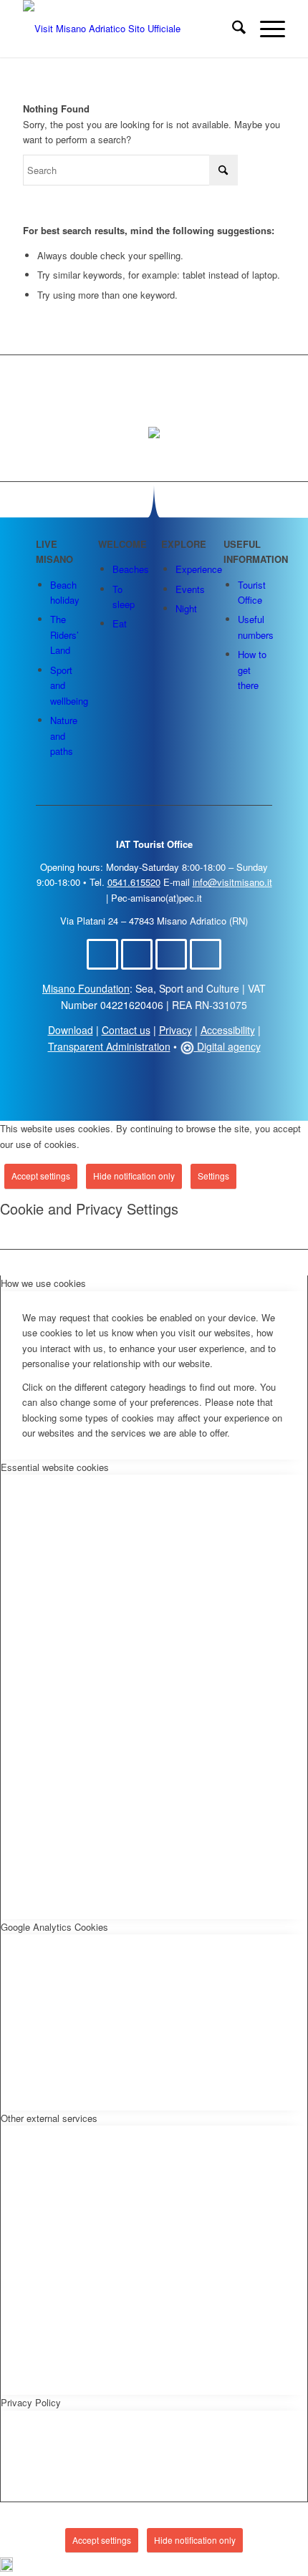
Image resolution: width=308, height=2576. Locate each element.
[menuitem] (232, 29)
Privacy (175, 1030)
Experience (199, 569)
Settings (213, 1176)
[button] (154, 2566)
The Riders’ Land (64, 635)
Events (190, 589)
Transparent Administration (109, 1046)
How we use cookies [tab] (43, 1283)
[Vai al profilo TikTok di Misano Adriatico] (171, 954)
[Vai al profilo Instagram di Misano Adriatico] (137, 954)
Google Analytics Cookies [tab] (54, 1927)
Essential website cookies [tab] (55, 1467)
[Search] (232, 29)
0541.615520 (134, 882)
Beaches (131, 569)
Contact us (126, 1030)
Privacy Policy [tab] (31, 2402)
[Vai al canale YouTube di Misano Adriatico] (206, 954)
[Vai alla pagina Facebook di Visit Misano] (102, 954)
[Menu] (265, 29)
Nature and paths (64, 735)
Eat (120, 623)
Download (71, 1030)
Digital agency (227, 1046)
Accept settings (41, 1176)
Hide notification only (134, 1176)
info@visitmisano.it (232, 882)
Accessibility (228, 1030)
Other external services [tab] (49, 2118)
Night (186, 608)
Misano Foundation (86, 988)
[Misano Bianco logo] (127, 29)
